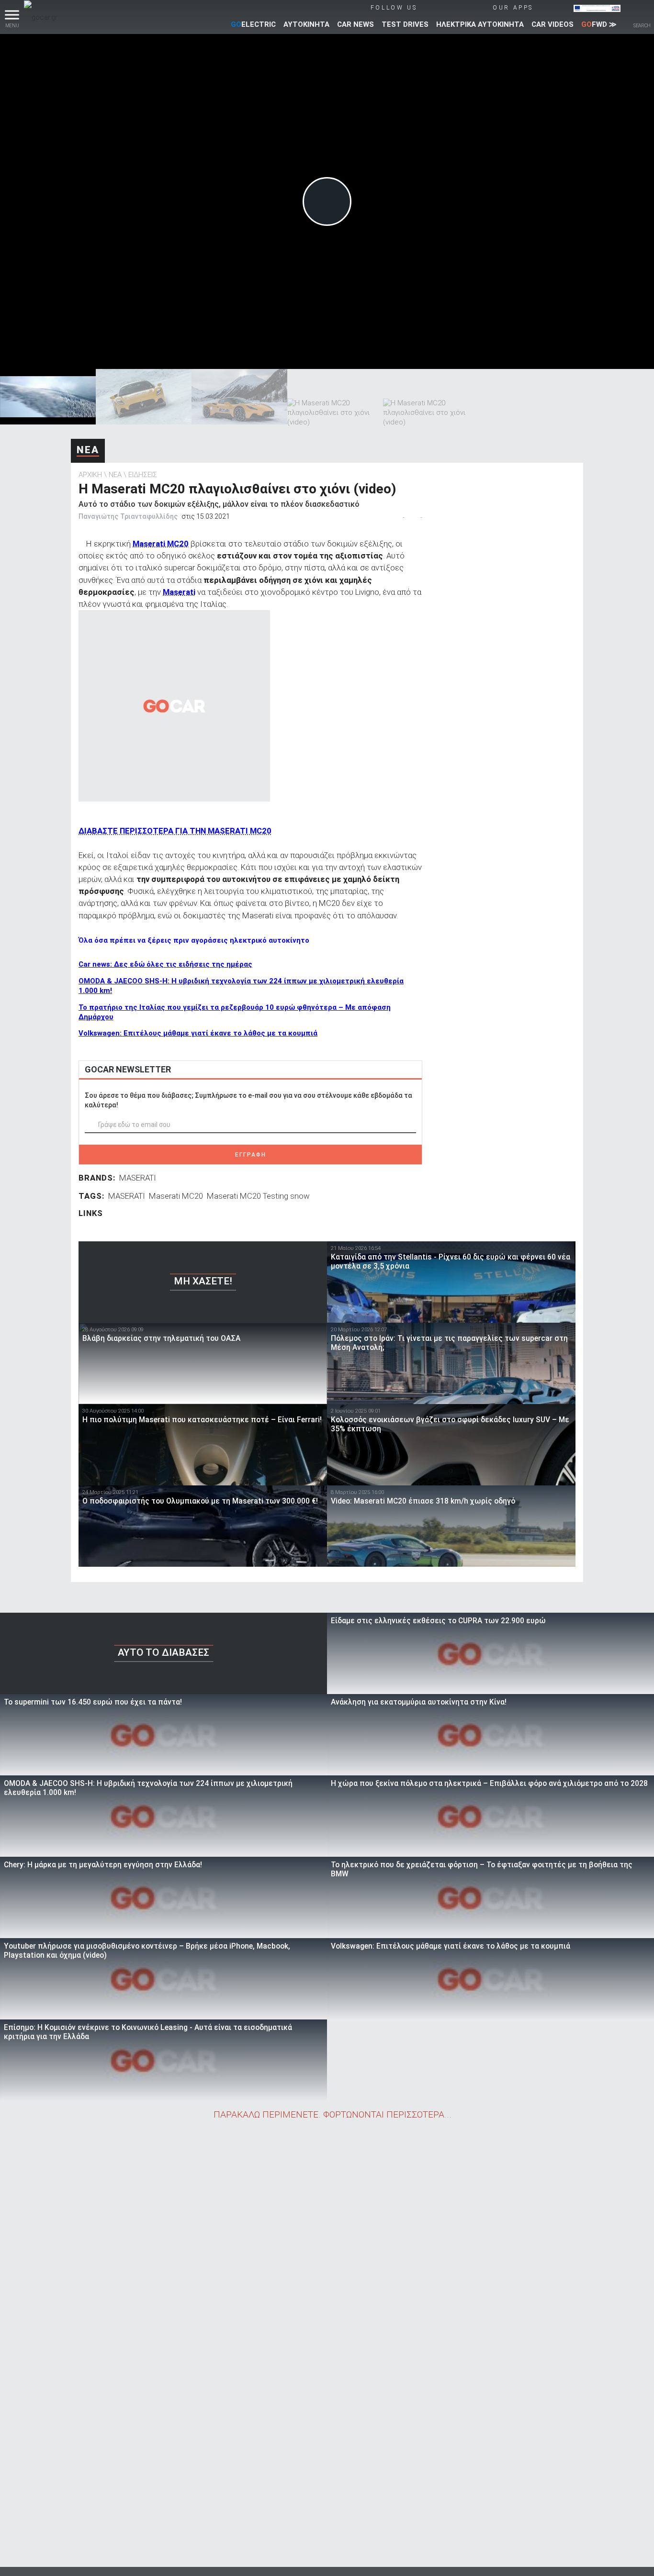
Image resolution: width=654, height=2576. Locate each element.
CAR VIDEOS (553, 24)
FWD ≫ (599, 24)
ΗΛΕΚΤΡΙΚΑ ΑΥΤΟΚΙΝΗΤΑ (480, 24)
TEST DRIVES (405, 24)
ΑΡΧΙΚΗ (90, 475)
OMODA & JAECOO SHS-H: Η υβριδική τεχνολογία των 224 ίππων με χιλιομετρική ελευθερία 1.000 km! (241, 986)
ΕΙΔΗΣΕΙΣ (143, 475)
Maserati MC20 (176, 1196)
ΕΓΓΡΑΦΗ (251, 1155)
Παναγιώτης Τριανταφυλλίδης (128, 516)
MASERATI (138, 1178)
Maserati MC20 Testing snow (258, 1196)
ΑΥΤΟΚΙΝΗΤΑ (306, 24)
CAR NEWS (355, 24)
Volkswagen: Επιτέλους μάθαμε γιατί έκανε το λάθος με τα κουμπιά (198, 1033)
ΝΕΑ (88, 450)
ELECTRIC (253, 24)
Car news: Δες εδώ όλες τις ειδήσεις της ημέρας (165, 964)
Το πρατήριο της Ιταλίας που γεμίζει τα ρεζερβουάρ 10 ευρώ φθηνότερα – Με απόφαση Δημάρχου (235, 1012)
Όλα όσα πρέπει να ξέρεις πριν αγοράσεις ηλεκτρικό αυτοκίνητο (194, 940)
